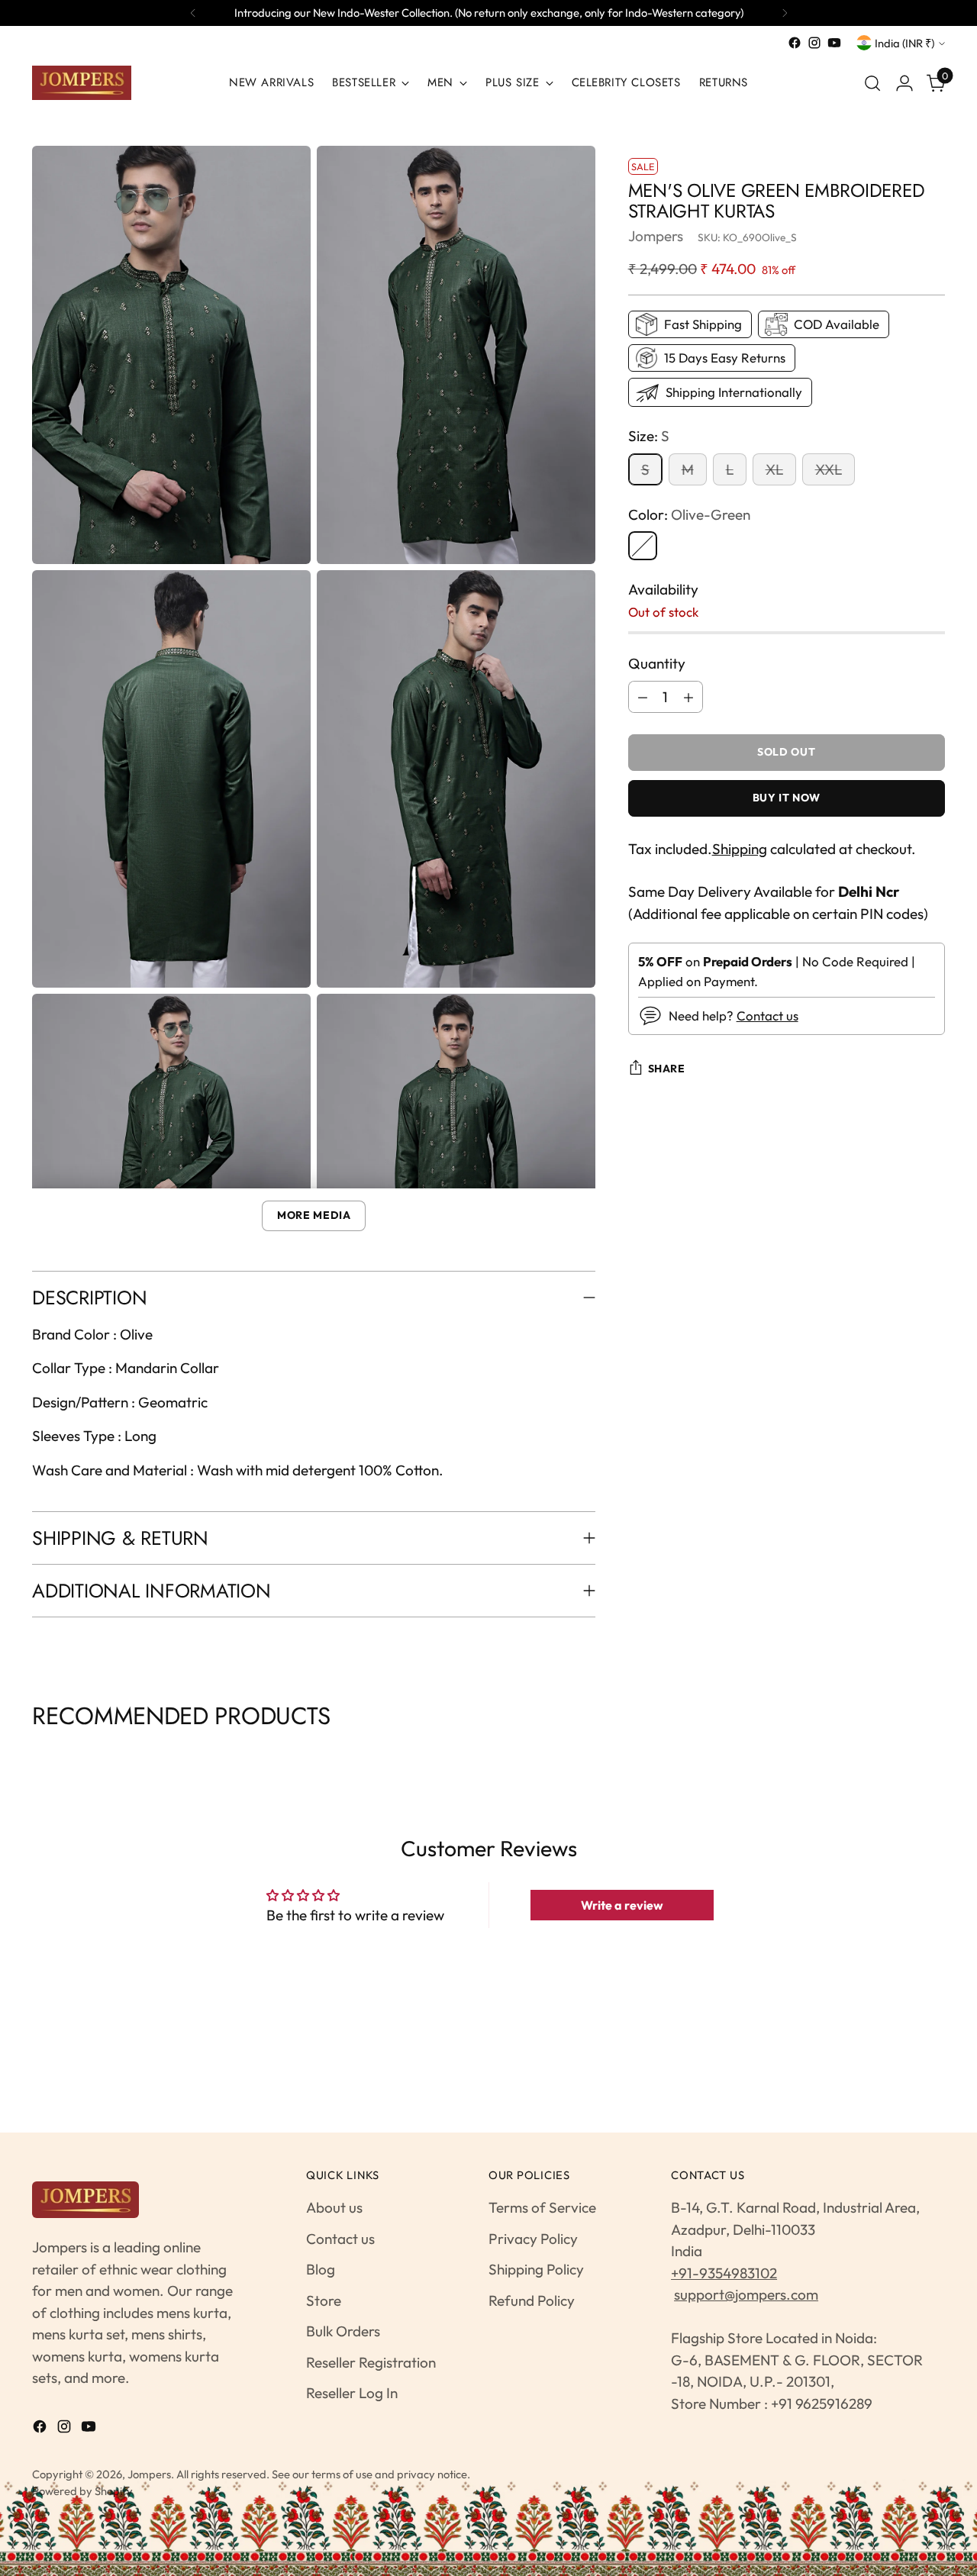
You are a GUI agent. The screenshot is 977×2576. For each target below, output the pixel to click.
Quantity (657, 663)
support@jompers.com (746, 2294)
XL (774, 469)
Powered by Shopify (82, 2491)
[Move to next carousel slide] (943, 1754)
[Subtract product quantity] (643, 697)
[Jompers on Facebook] (795, 43)
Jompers (656, 236)
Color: (689, 514)
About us (334, 2207)
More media (314, 1215)
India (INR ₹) (904, 43)
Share (667, 1069)
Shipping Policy (536, 2269)
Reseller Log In (352, 2393)
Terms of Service (542, 2207)
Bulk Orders (343, 2331)
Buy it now (787, 798)
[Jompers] (82, 83)
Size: (649, 436)
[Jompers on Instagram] (814, 43)
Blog (321, 2269)
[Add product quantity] (688, 697)
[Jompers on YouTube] (834, 43)
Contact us (767, 1016)
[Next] (785, 13)
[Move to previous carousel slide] (34, 1754)
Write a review (622, 1905)
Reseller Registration (371, 2362)
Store (324, 2300)
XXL (829, 469)
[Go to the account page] (904, 83)
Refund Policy (532, 2300)
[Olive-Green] (643, 546)
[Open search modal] (872, 83)
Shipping (740, 849)
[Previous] (193, 13)
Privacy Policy (533, 2239)
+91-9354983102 (724, 2273)
